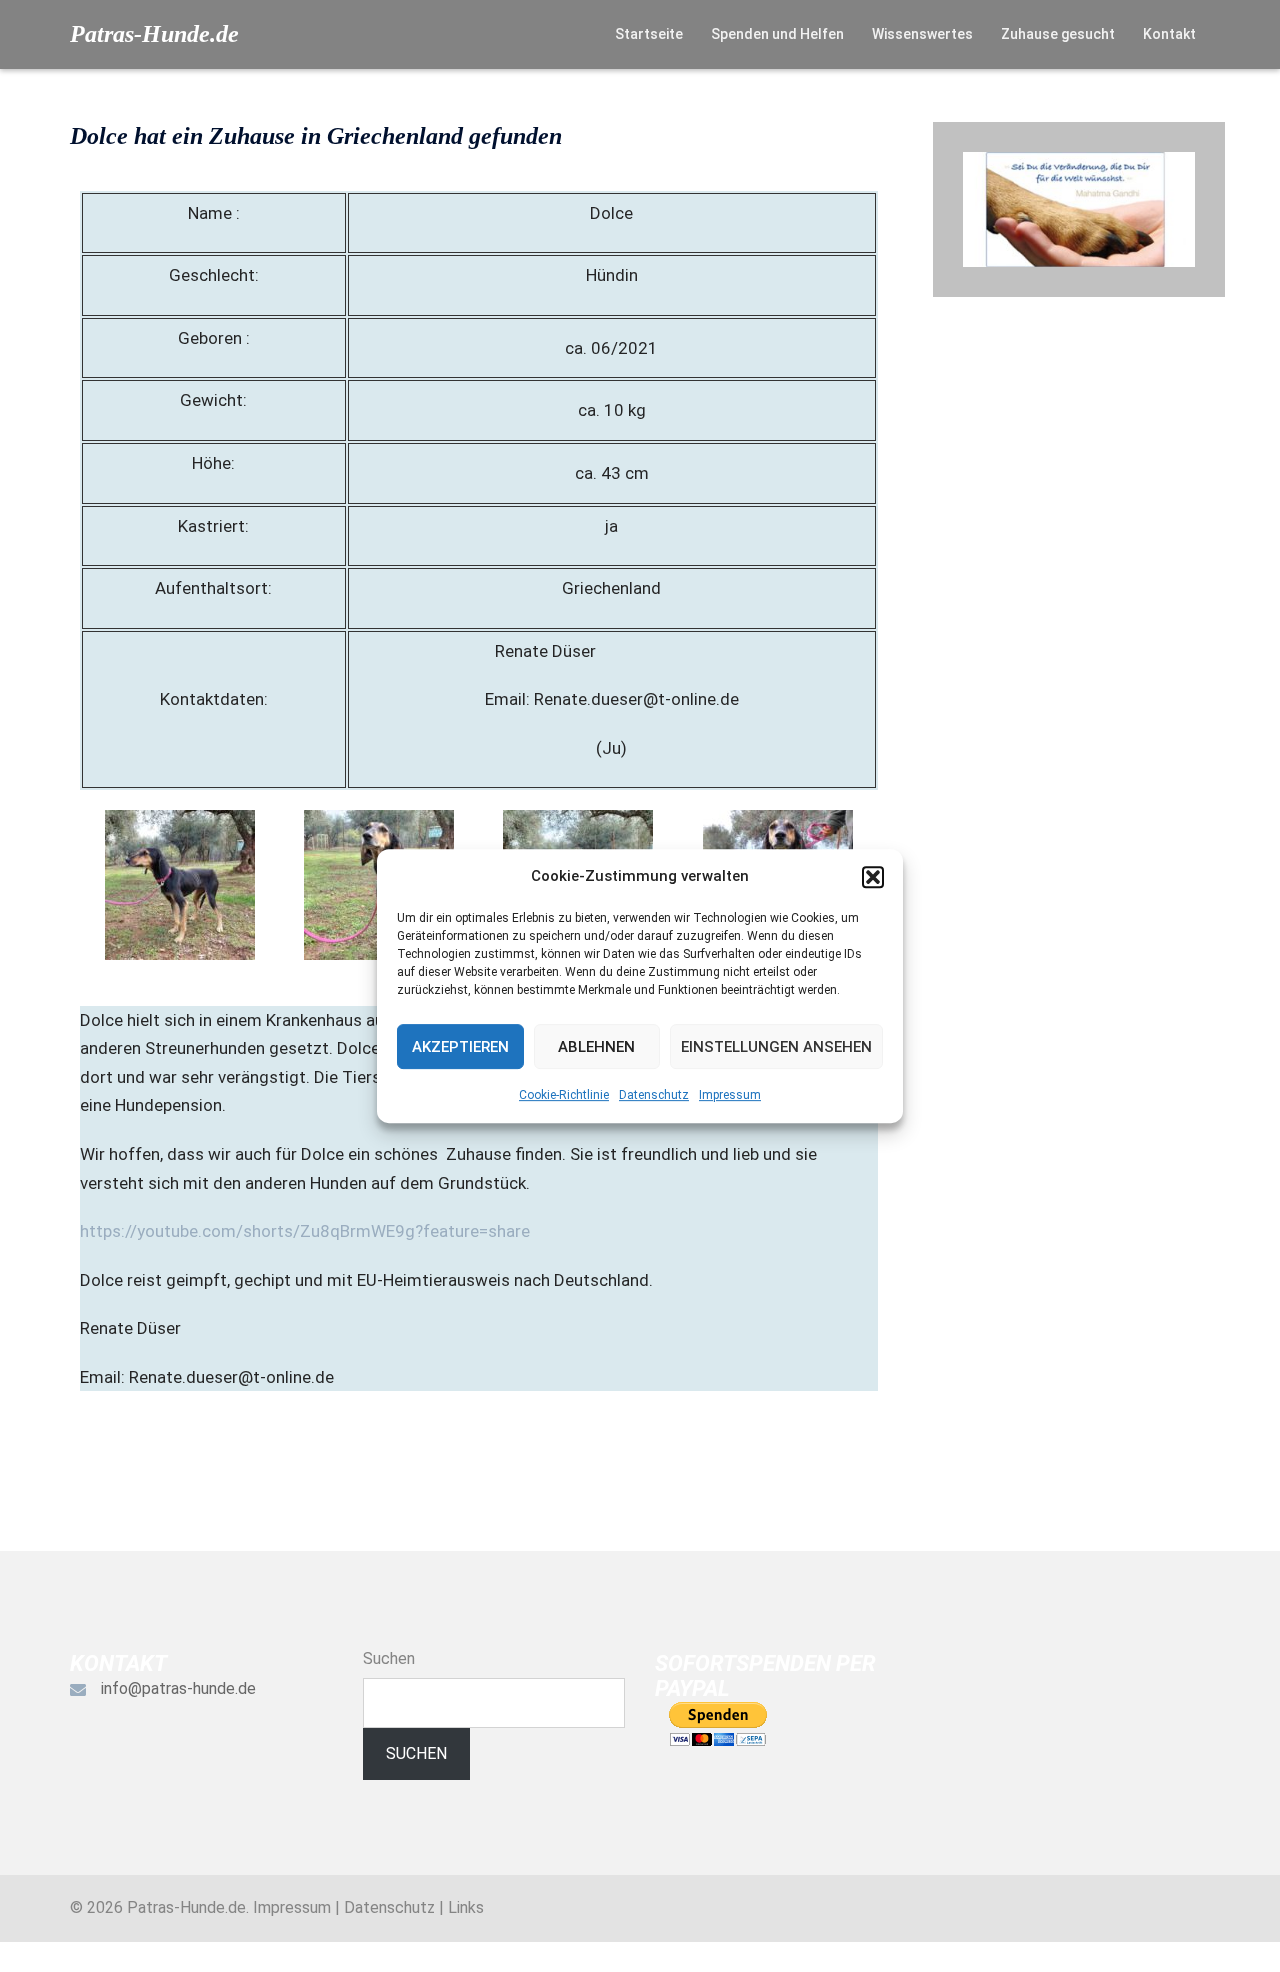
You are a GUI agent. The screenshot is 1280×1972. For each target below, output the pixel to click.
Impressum (730, 1095)
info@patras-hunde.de (178, 1688)
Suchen (389, 1658)
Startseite (649, 34)
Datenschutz (654, 1095)
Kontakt (1169, 34)
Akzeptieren (460, 1047)
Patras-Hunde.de (154, 34)
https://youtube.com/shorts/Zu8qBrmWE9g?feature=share (305, 1231)
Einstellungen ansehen (776, 1047)
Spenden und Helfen (777, 34)
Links (466, 1907)
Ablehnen (596, 1047)
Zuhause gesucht (1058, 34)
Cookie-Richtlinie (564, 1095)
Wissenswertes (922, 34)
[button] (873, 877)
